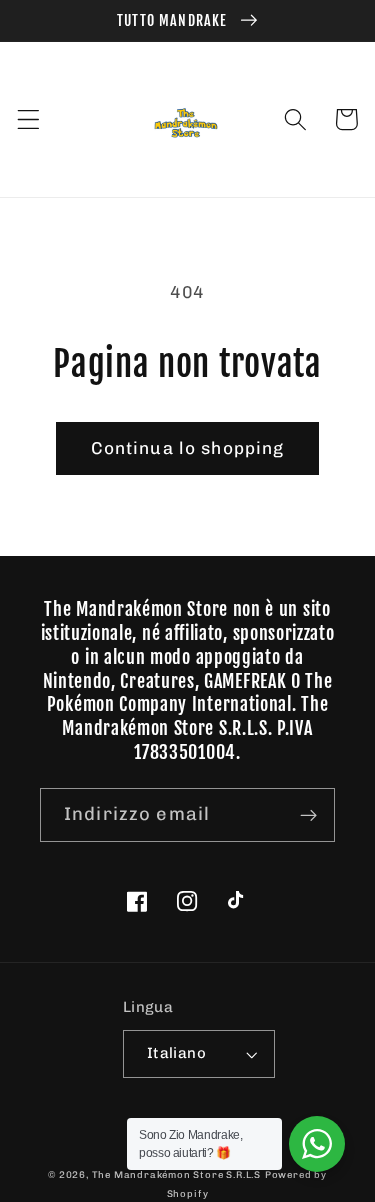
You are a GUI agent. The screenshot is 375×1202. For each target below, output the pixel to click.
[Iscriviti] (308, 815)
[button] (28, 119)
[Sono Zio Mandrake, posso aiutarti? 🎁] (317, 1144)
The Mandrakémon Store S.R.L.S (176, 1174)
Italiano (177, 1053)
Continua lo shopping (188, 448)
